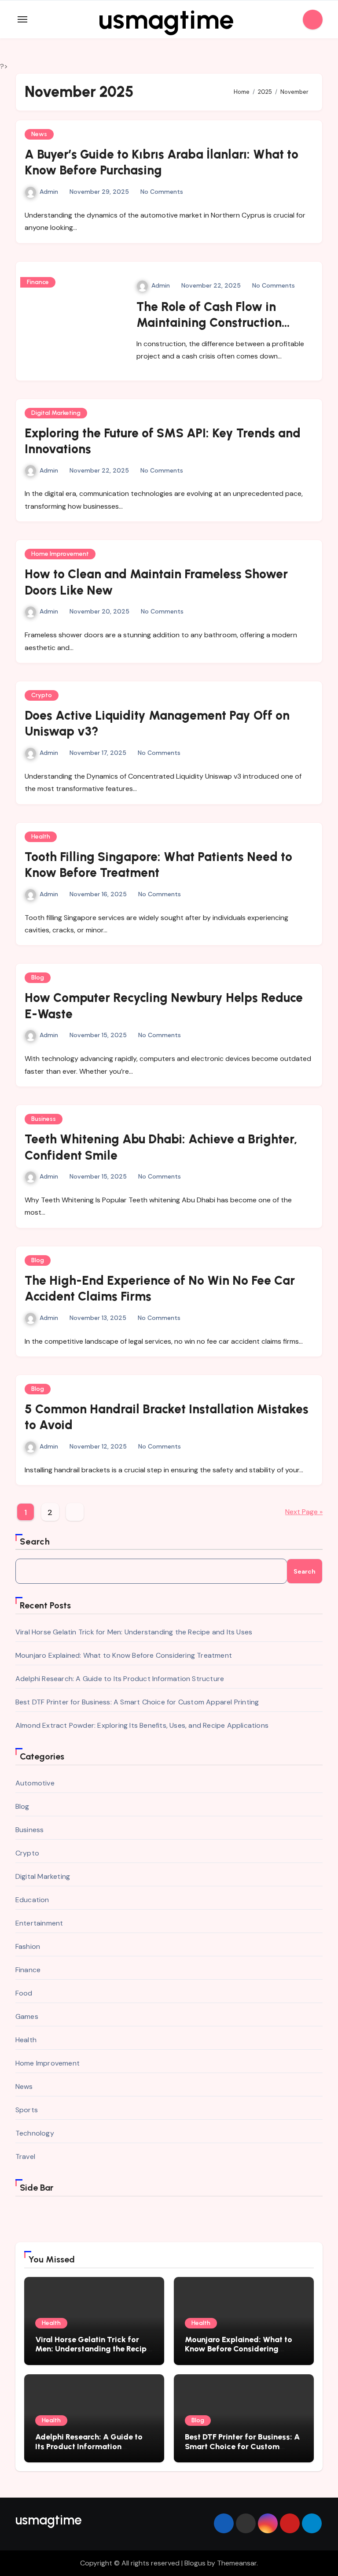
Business (44, 1119)
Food (24, 1993)
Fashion (28, 1946)
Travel (25, 2157)
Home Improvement (60, 554)
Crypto (42, 695)
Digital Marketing (56, 413)
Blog (38, 978)
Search (35, 1541)
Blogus (195, 2563)
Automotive (35, 1783)
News (39, 134)
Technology (35, 2133)
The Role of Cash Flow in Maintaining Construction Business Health (209, 323)
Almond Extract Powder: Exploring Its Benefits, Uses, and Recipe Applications (142, 1725)
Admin (49, 192)
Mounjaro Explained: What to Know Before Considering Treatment (124, 1655)
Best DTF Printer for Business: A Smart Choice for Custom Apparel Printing (137, 1702)
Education (32, 1900)
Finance (38, 282)
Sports (27, 2110)
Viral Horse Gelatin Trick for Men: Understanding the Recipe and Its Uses (134, 1632)
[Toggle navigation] (22, 19)
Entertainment (39, 1923)
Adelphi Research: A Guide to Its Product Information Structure (120, 1679)
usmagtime (166, 19)
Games (27, 2016)
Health (41, 837)
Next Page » (304, 1512)
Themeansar (237, 2563)
